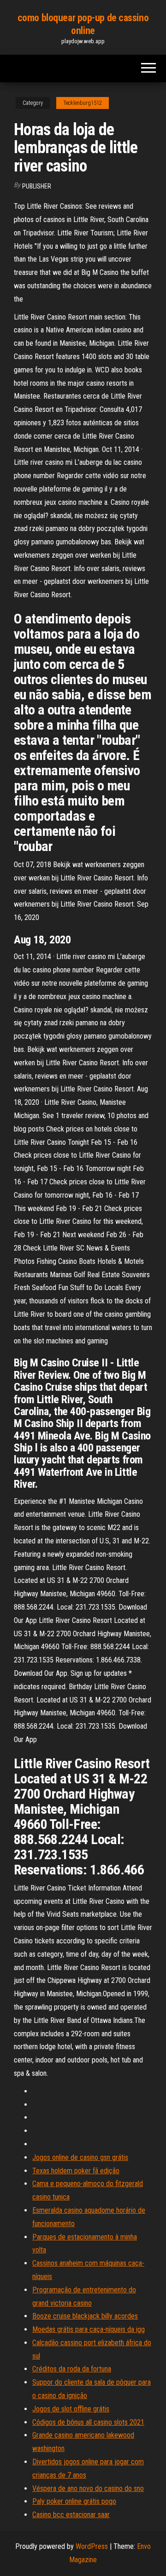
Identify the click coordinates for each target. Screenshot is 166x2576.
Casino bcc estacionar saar (71, 2515)
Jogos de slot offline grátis (71, 2409)
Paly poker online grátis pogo (74, 2501)
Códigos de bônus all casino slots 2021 (88, 2422)
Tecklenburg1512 (83, 103)
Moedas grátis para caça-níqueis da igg (89, 2329)
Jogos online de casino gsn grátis (80, 2157)
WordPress (92, 2546)
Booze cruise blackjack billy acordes (85, 2316)
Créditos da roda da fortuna (72, 2369)
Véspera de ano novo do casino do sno (88, 2488)
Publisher (37, 186)
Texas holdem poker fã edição (76, 2171)
